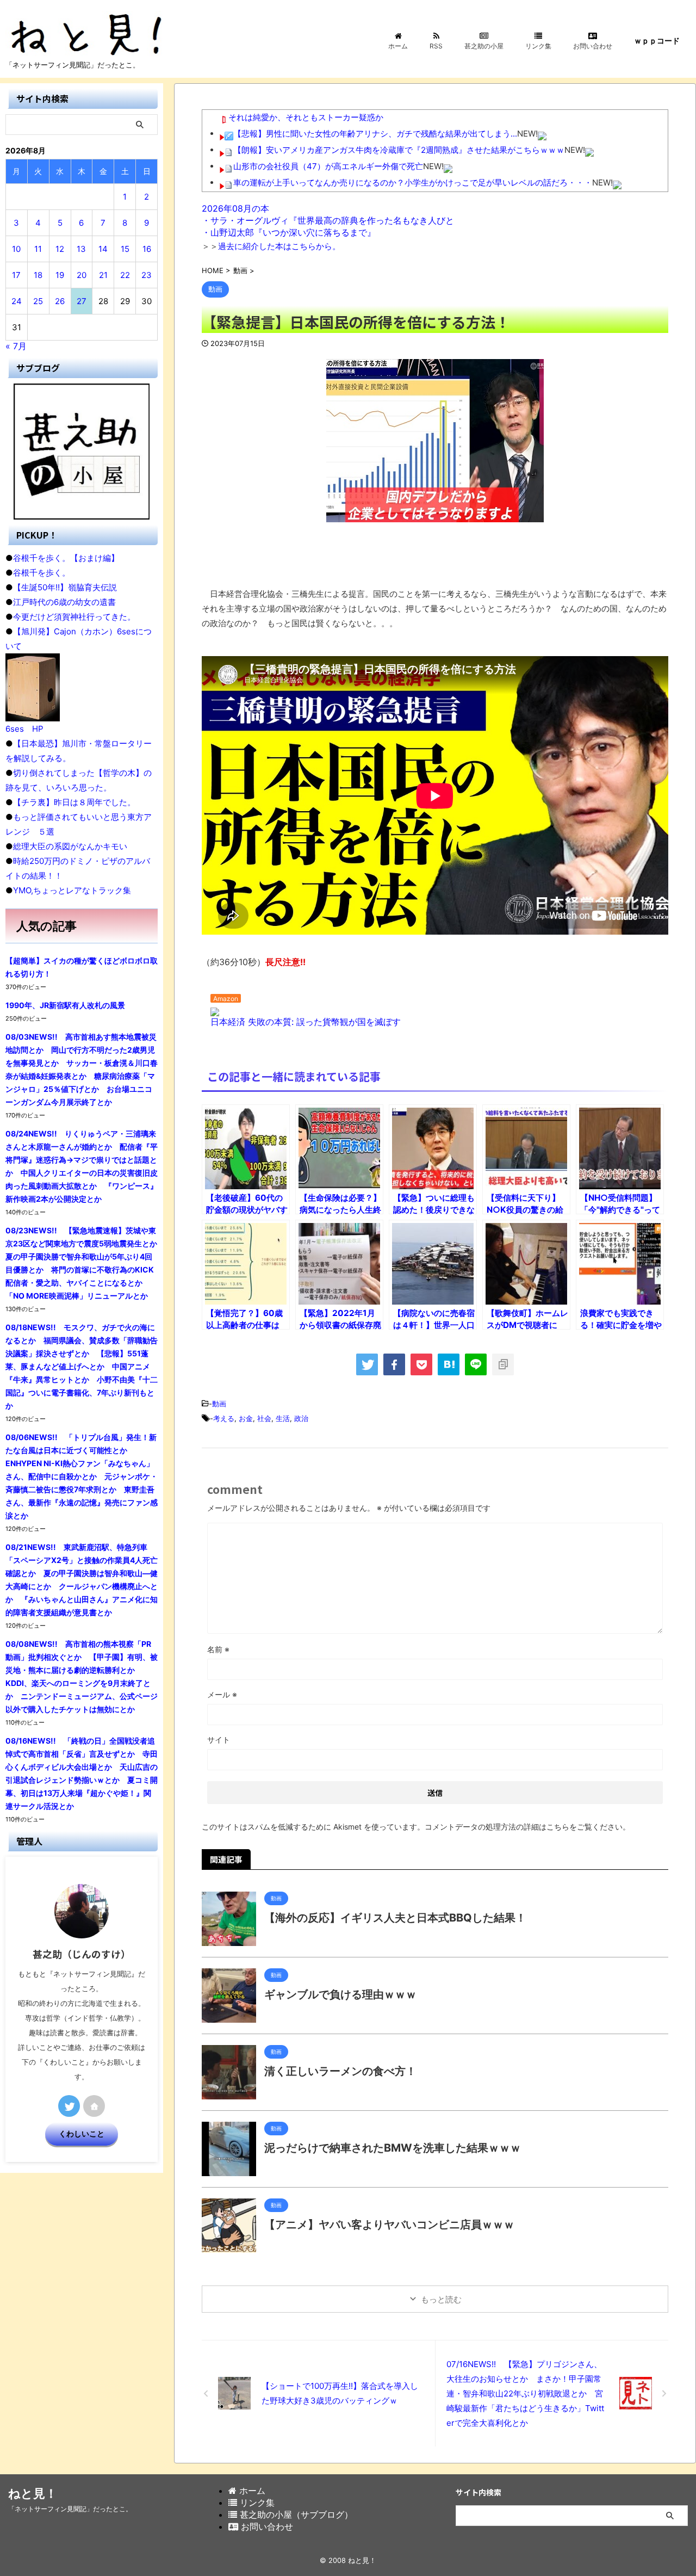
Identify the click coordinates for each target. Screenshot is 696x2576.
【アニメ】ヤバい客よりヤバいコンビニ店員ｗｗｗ (389, 2225)
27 (82, 301)
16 (147, 249)
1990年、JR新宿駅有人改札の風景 (65, 1005)
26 (60, 301)
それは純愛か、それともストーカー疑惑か (306, 117)
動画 (219, 1404)
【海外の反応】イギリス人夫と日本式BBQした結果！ (395, 1918)
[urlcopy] (503, 1364)
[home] (94, 2106)
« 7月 (16, 346)
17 (16, 275)
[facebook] (394, 1364)
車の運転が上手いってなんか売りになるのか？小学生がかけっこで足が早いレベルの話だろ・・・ (413, 183)
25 (38, 301)
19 (60, 275)
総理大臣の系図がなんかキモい (70, 846)
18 (38, 275)
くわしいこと (82, 2134)
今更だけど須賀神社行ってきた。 (74, 617)
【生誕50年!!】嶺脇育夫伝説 (65, 587)
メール (222, 1694)
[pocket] (421, 1364)
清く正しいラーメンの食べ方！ (340, 2071)
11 (38, 249)
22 (125, 275)
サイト (219, 1740)
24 (17, 301)
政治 (301, 1418)
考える (224, 1418)
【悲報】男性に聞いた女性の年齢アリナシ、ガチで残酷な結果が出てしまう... (375, 134)
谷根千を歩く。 (42, 573)
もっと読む (441, 2299)
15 (125, 249)
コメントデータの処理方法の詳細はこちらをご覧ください (524, 1827)
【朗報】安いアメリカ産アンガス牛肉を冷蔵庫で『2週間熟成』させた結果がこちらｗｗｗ (399, 150)
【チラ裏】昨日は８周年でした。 (74, 802)
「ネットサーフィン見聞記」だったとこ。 (70, 2509)
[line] (476, 1364)
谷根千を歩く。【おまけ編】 (66, 558)
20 (82, 275)
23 (147, 275)
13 (81, 249)
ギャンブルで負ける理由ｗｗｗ (340, 1994)
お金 (246, 1418)
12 (60, 249)
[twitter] (367, 1364)
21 (103, 275)
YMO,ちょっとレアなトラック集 (72, 890)
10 (16, 249)
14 (103, 249)
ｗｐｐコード (657, 41)
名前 (218, 1649)
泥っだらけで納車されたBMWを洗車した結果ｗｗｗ (393, 2148)
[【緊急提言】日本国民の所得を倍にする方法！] (449, 1364)
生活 (283, 1418)
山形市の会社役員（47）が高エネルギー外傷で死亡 (328, 166)
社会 (264, 1418)
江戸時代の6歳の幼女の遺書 (64, 602)
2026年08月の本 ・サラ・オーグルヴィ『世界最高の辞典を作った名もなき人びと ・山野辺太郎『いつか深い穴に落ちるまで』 (328, 220)
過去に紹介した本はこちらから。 (279, 246)
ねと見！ (33, 2493)
